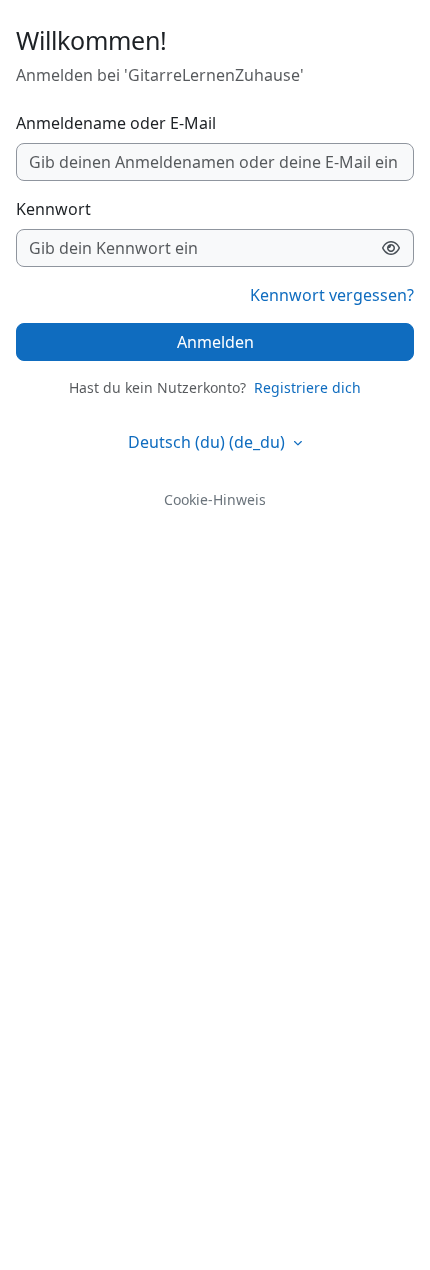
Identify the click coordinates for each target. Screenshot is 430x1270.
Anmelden (215, 342)
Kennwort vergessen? (332, 295)
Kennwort (53, 209)
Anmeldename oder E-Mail (116, 123)
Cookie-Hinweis (215, 499)
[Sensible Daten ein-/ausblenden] (391, 248)
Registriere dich (307, 387)
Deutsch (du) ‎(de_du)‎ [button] (208, 442)
